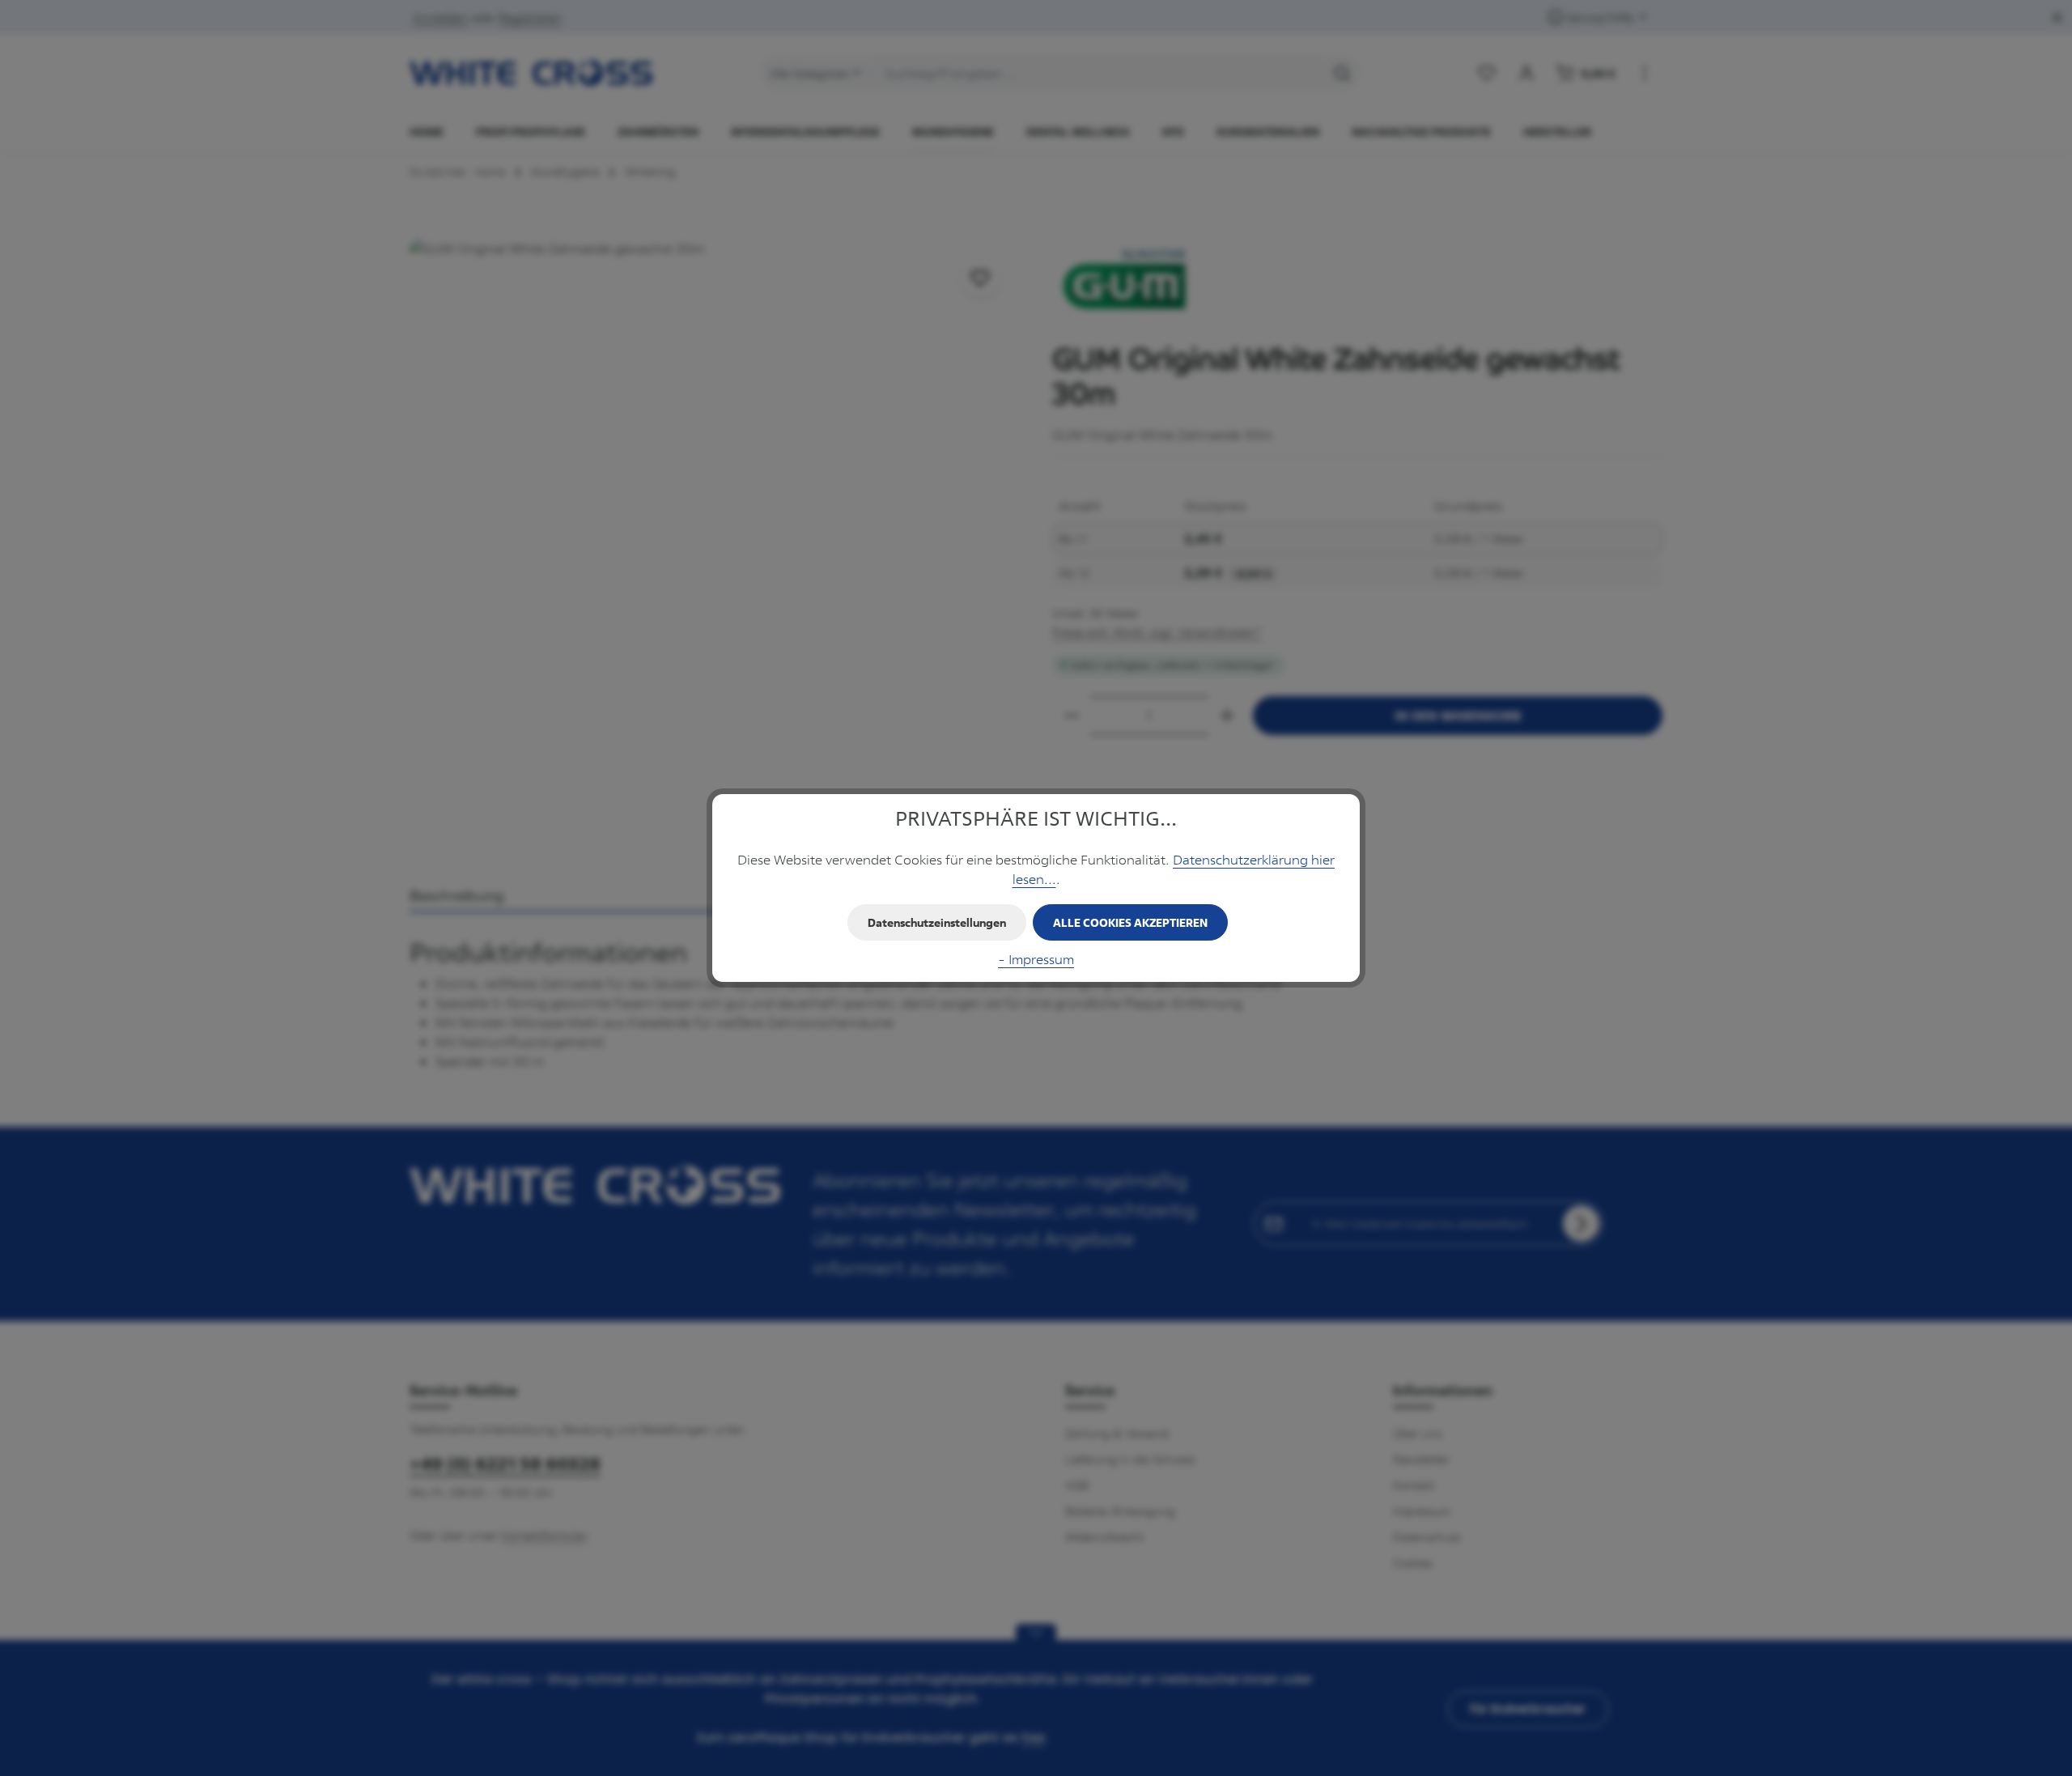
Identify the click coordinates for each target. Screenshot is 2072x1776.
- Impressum (1036, 959)
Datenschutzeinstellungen (937, 922)
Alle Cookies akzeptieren (1130, 922)
